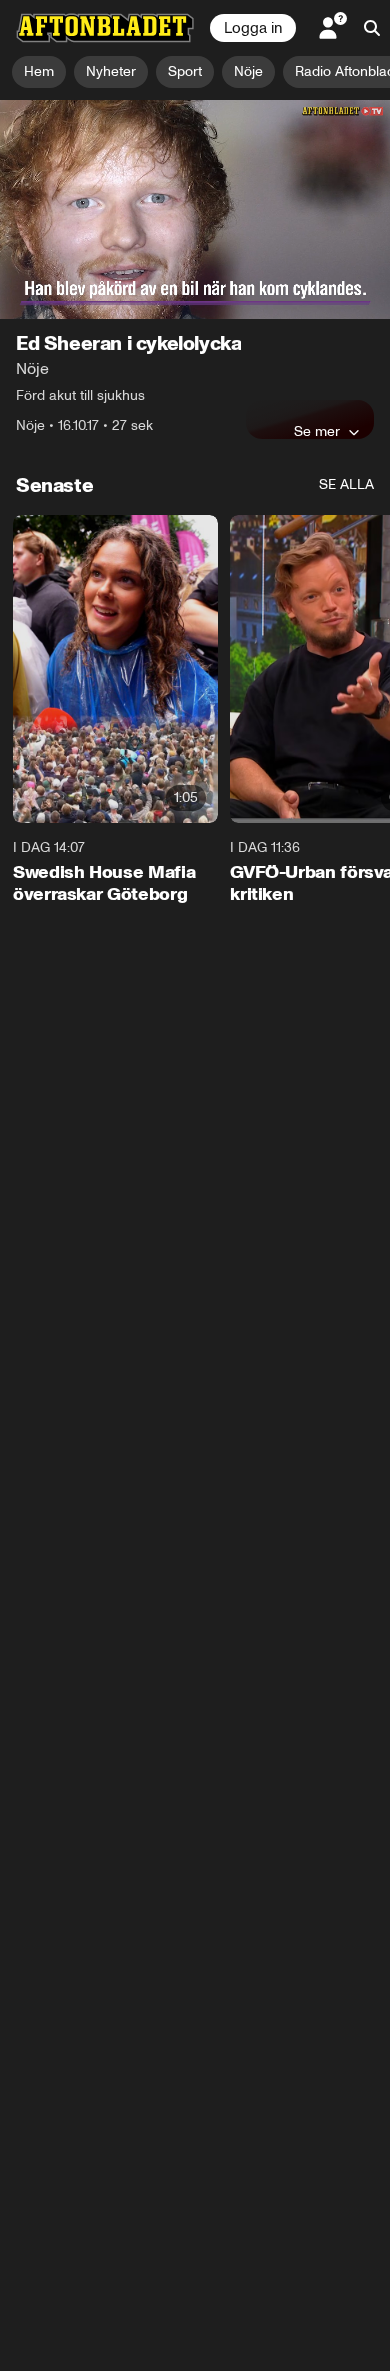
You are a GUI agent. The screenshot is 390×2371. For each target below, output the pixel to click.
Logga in (253, 28)
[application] (195, 209)
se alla (346, 484)
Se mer (317, 431)
